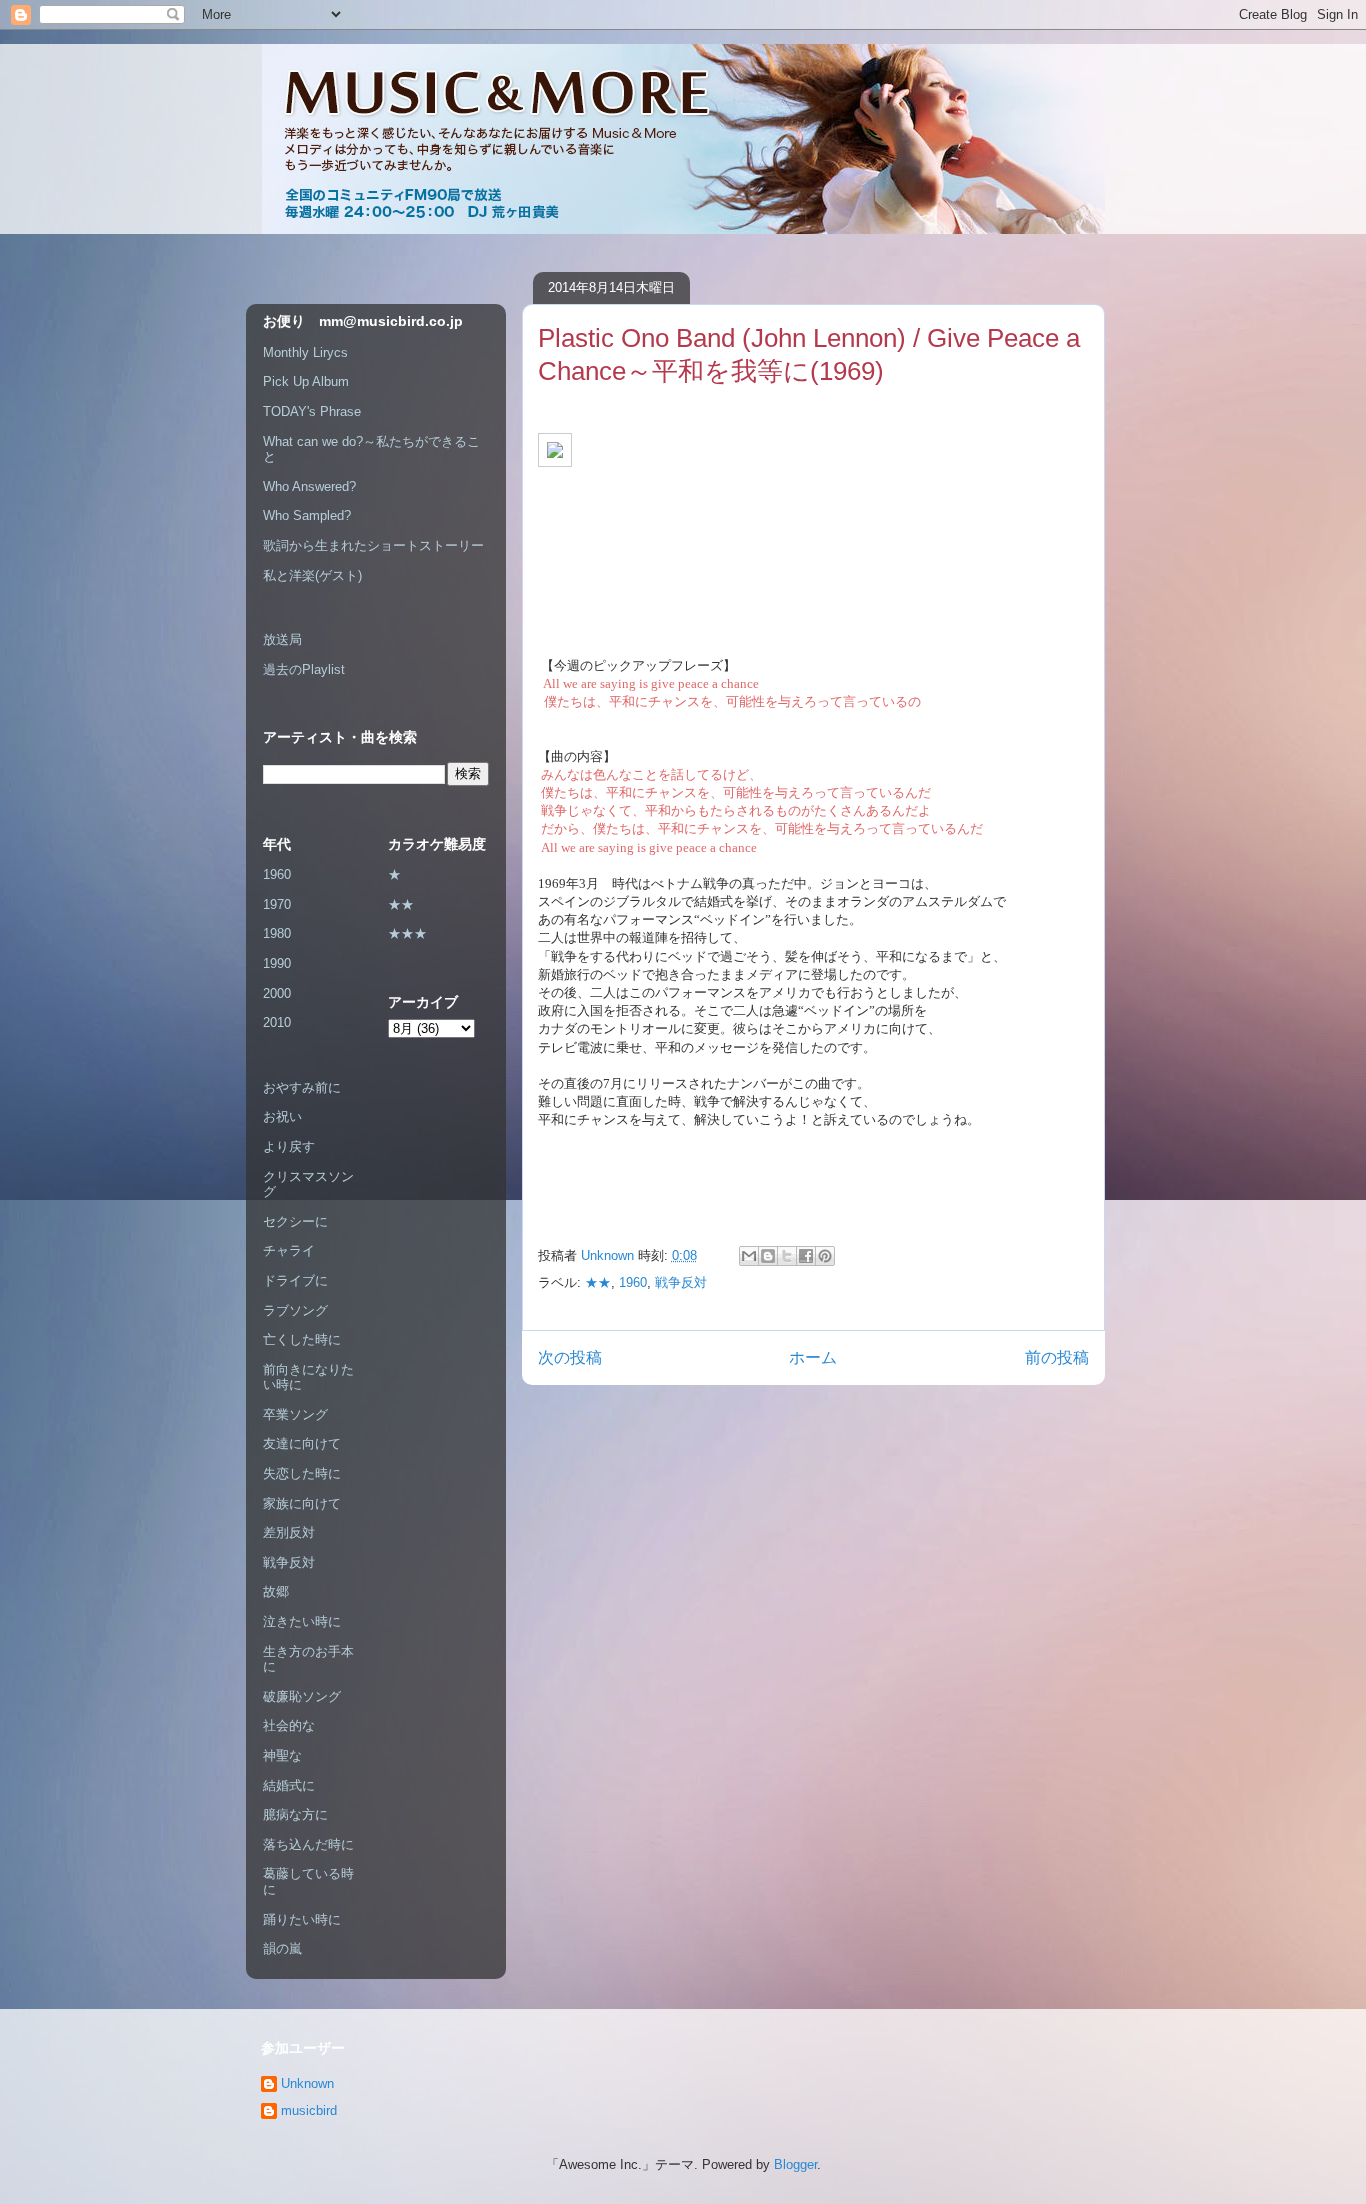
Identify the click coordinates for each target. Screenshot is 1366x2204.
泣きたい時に (302, 1621)
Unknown (307, 2083)
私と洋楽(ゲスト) (312, 575)
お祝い (282, 1116)
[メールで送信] (749, 1256)
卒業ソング (295, 1414)
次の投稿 (570, 1357)
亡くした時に (302, 1339)
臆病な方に (295, 1814)
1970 (277, 904)
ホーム (813, 1357)
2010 (277, 1022)
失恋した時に (302, 1473)
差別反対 (289, 1532)
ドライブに (295, 1280)
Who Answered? (309, 486)
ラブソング (295, 1310)
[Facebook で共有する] (806, 1256)
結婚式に (289, 1785)
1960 (633, 1282)
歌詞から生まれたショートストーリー (373, 545)
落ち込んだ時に (308, 1844)
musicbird (309, 2110)
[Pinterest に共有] (825, 1256)
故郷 (276, 1591)
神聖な (282, 1755)
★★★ (407, 933)
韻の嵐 (282, 1948)
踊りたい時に (302, 1919)
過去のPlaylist (304, 669)
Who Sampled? (307, 515)
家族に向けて (302, 1503)
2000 (277, 993)
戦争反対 (681, 1282)
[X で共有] (787, 1256)
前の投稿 (1057, 1357)
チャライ (289, 1250)
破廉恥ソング (302, 1696)
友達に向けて (302, 1443)
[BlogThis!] (768, 1256)
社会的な (289, 1725)
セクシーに (295, 1221)
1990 (277, 963)
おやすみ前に (302, 1087)
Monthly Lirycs (305, 352)
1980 (277, 933)
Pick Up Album (306, 381)
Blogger (795, 2164)
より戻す (289, 1146)
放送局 (282, 639)
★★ (598, 1282)
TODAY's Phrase (312, 411)
